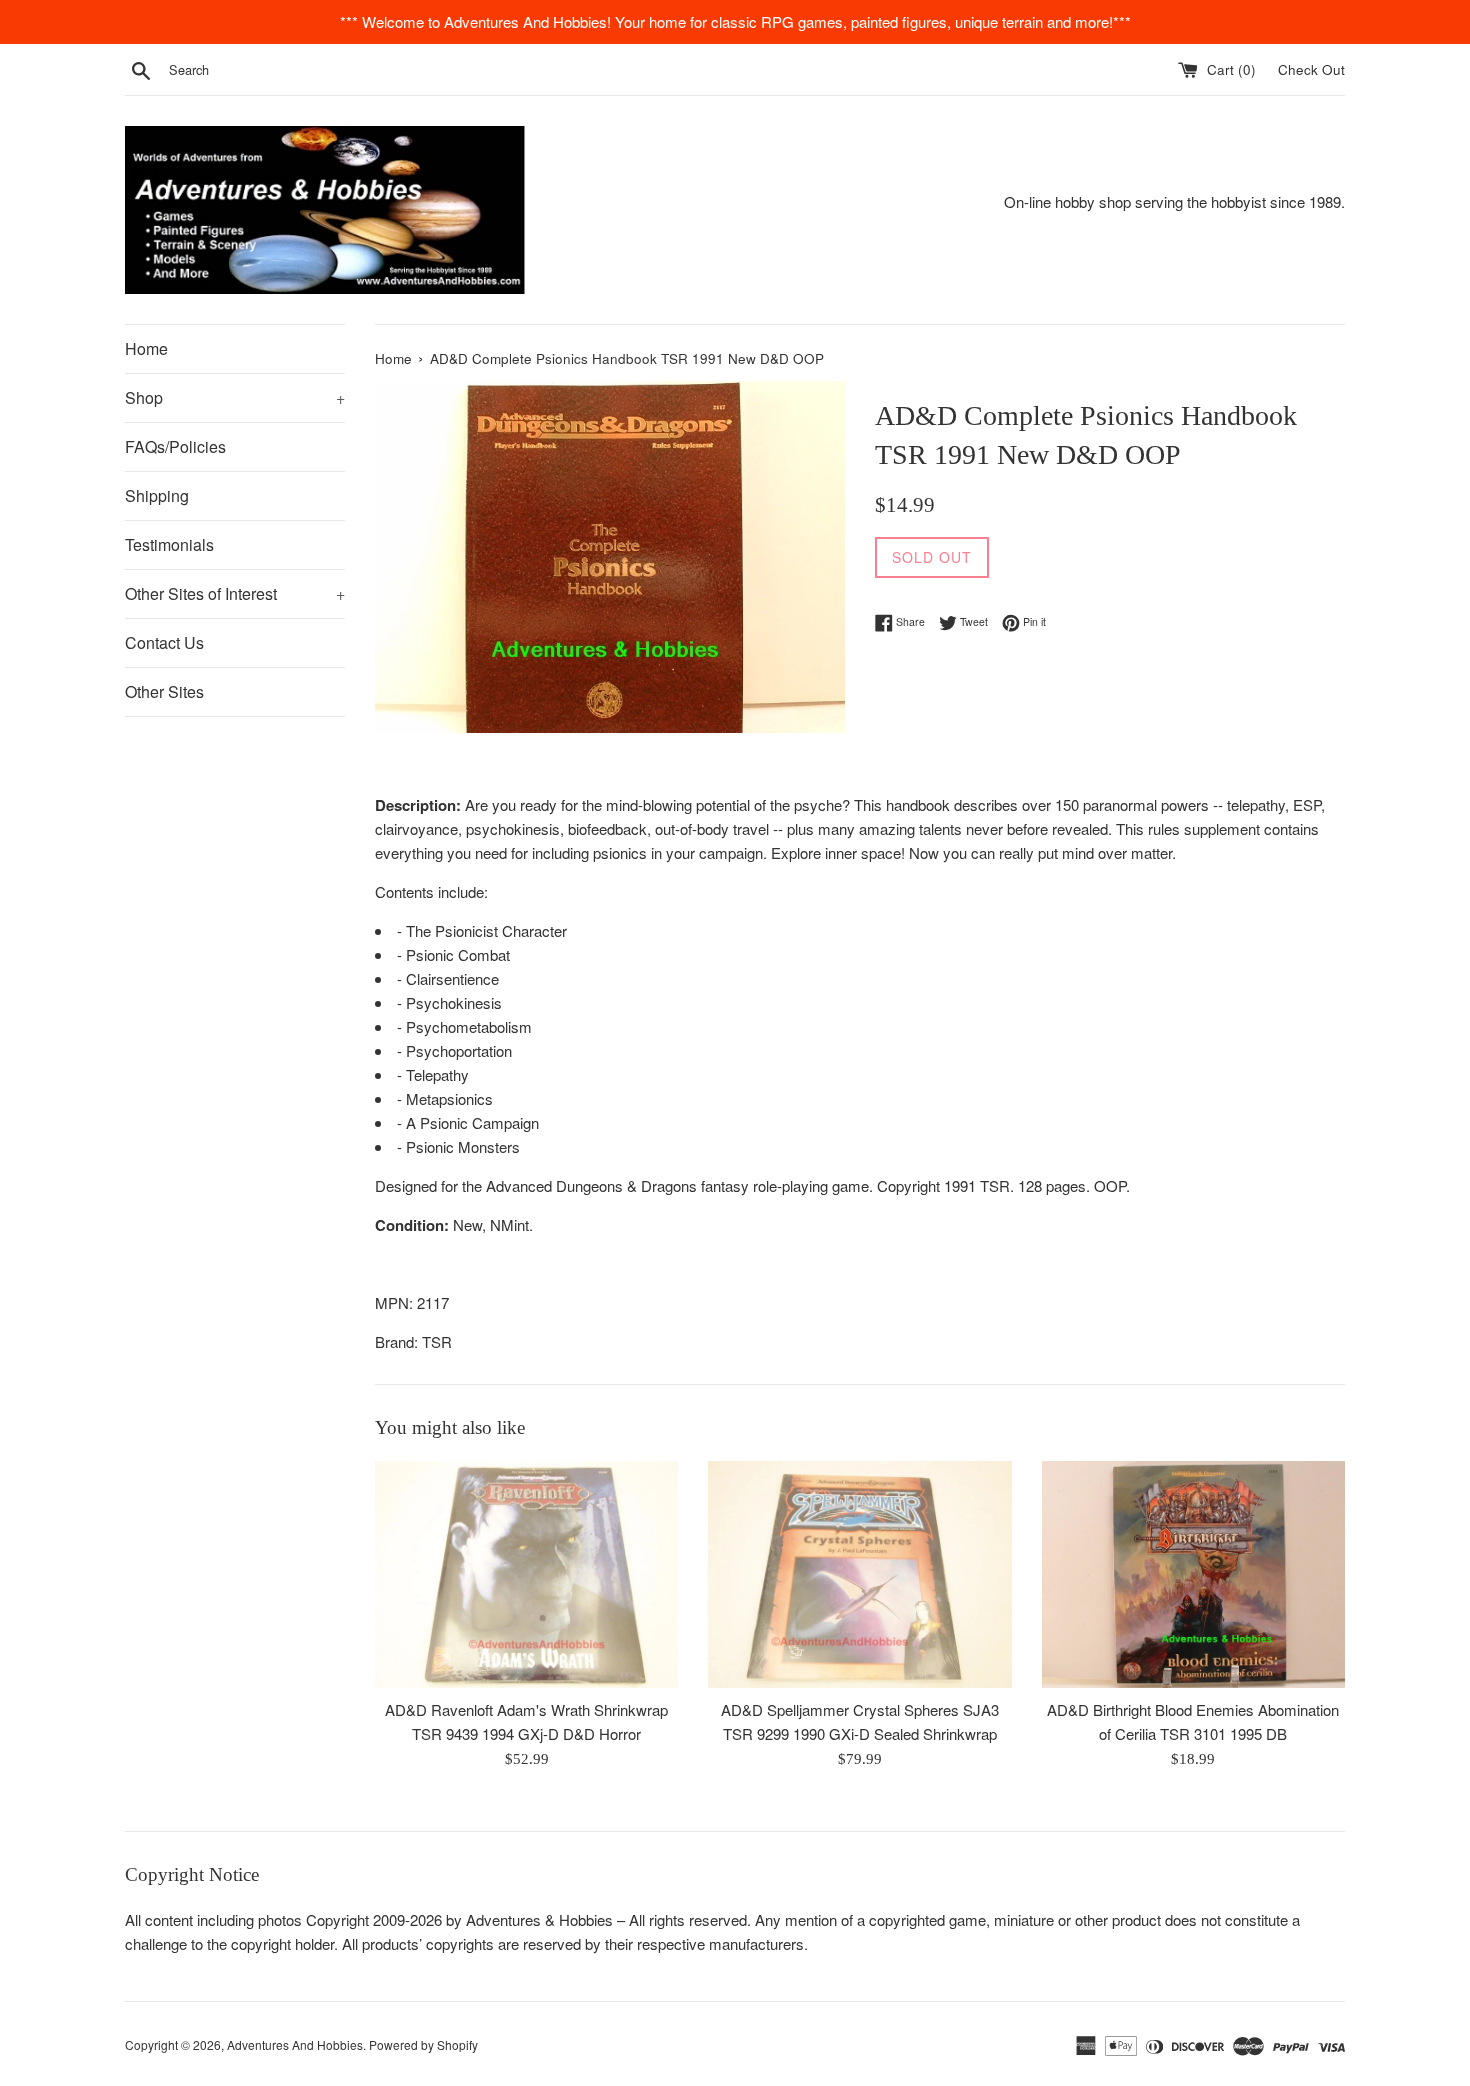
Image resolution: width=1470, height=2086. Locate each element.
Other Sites (164, 691)
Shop (235, 397)
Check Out (1311, 69)
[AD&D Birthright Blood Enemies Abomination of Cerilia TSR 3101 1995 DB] (1193, 1574)
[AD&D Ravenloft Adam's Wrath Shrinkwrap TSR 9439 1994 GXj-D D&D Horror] (526, 1574)
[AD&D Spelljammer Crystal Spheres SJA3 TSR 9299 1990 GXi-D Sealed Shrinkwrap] (859, 1574)
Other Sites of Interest (235, 593)
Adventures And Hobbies (295, 2044)
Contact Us (164, 642)
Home (146, 348)
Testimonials (169, 544)
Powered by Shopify (423, 2044)
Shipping (157, 495)
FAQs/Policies (175, 446)
